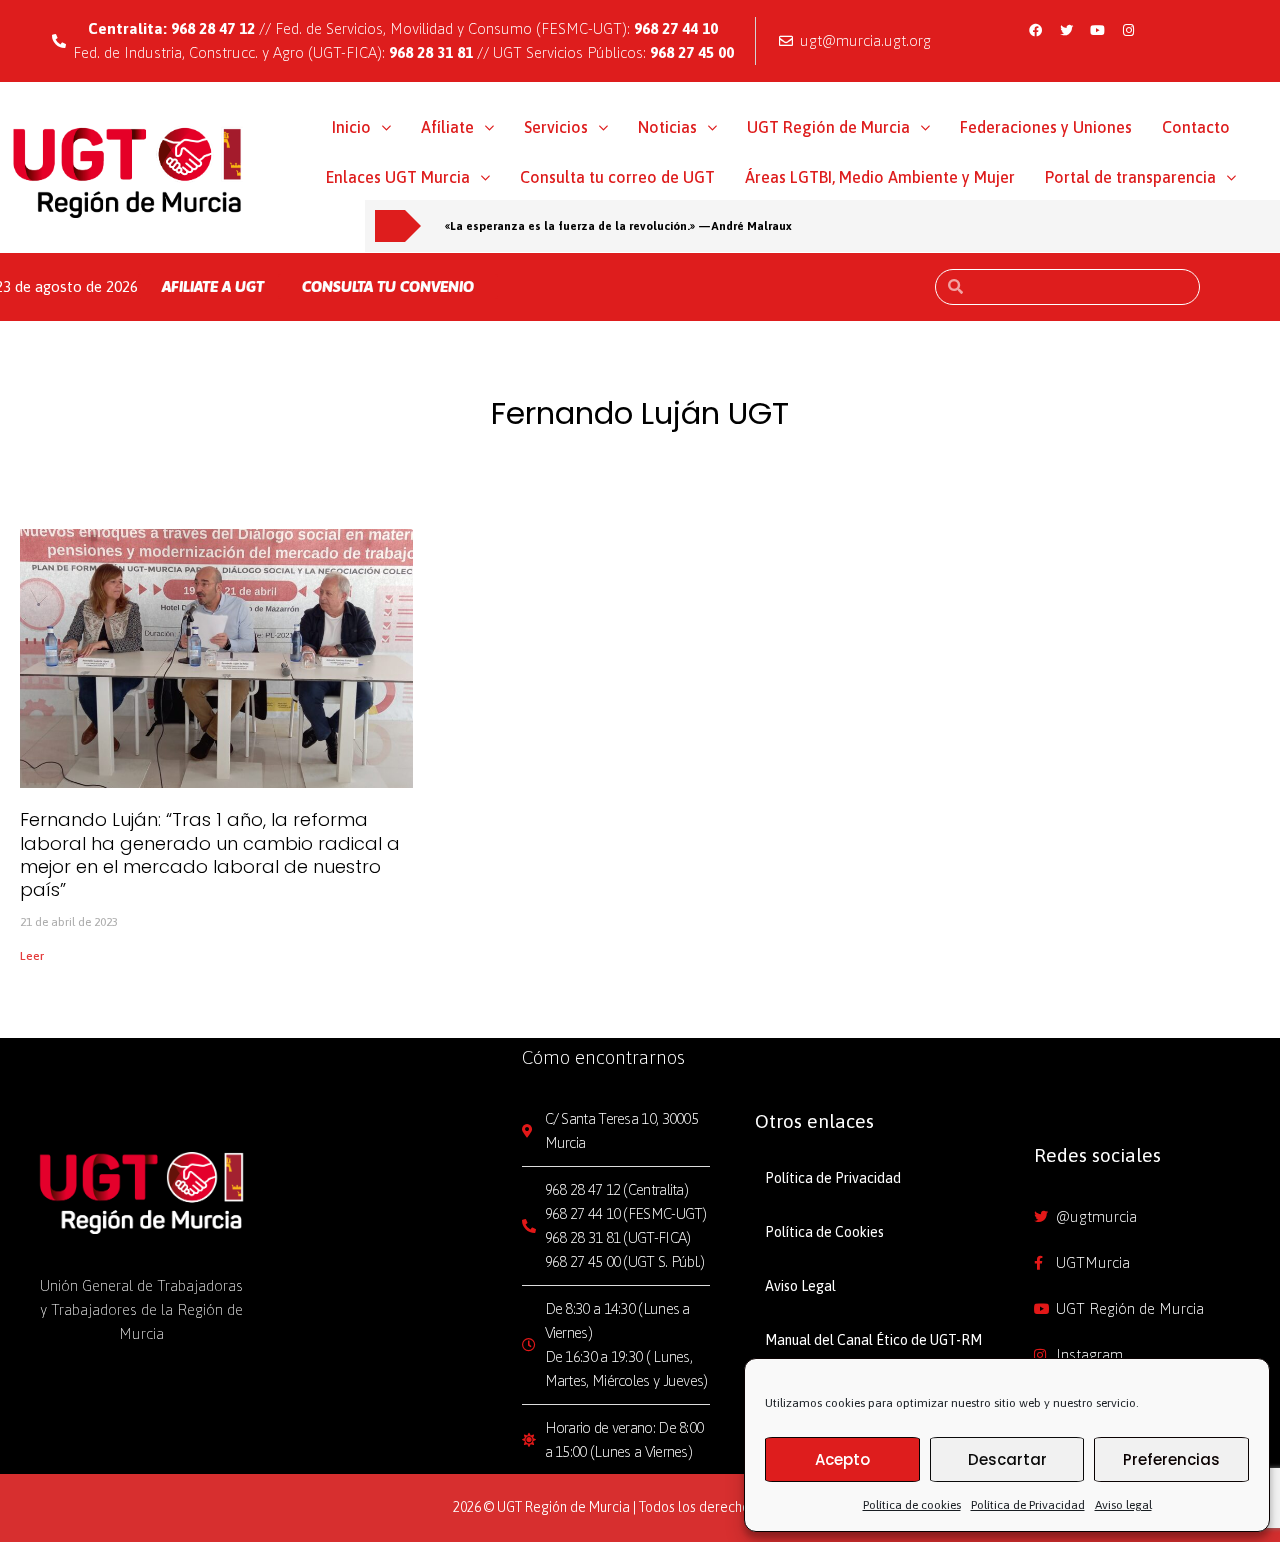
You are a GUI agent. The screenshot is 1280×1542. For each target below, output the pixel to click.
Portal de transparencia (1130, 177)
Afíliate (447, 127)
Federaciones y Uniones (1046, 127)
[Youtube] (1098, 30)
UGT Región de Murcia (828, 127)
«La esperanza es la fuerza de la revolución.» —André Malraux (618, 225)
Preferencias (1171, 1459)
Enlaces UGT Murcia (398, 177)
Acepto (842, 1459)
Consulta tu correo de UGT (617, 177)
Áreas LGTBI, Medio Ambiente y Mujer (880, 177)
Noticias (667, 127)
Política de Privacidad (1028, 1505)
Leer (32, 956)
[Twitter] (1067, 30)
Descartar (1007, 1459)
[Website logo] (128, 172)
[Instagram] (1129, 30)
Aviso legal (1123, 1505)
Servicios (556, 127)
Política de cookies (912, 1505)
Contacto (1196, 127)
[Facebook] (1036, 30)
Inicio (351, 127)
